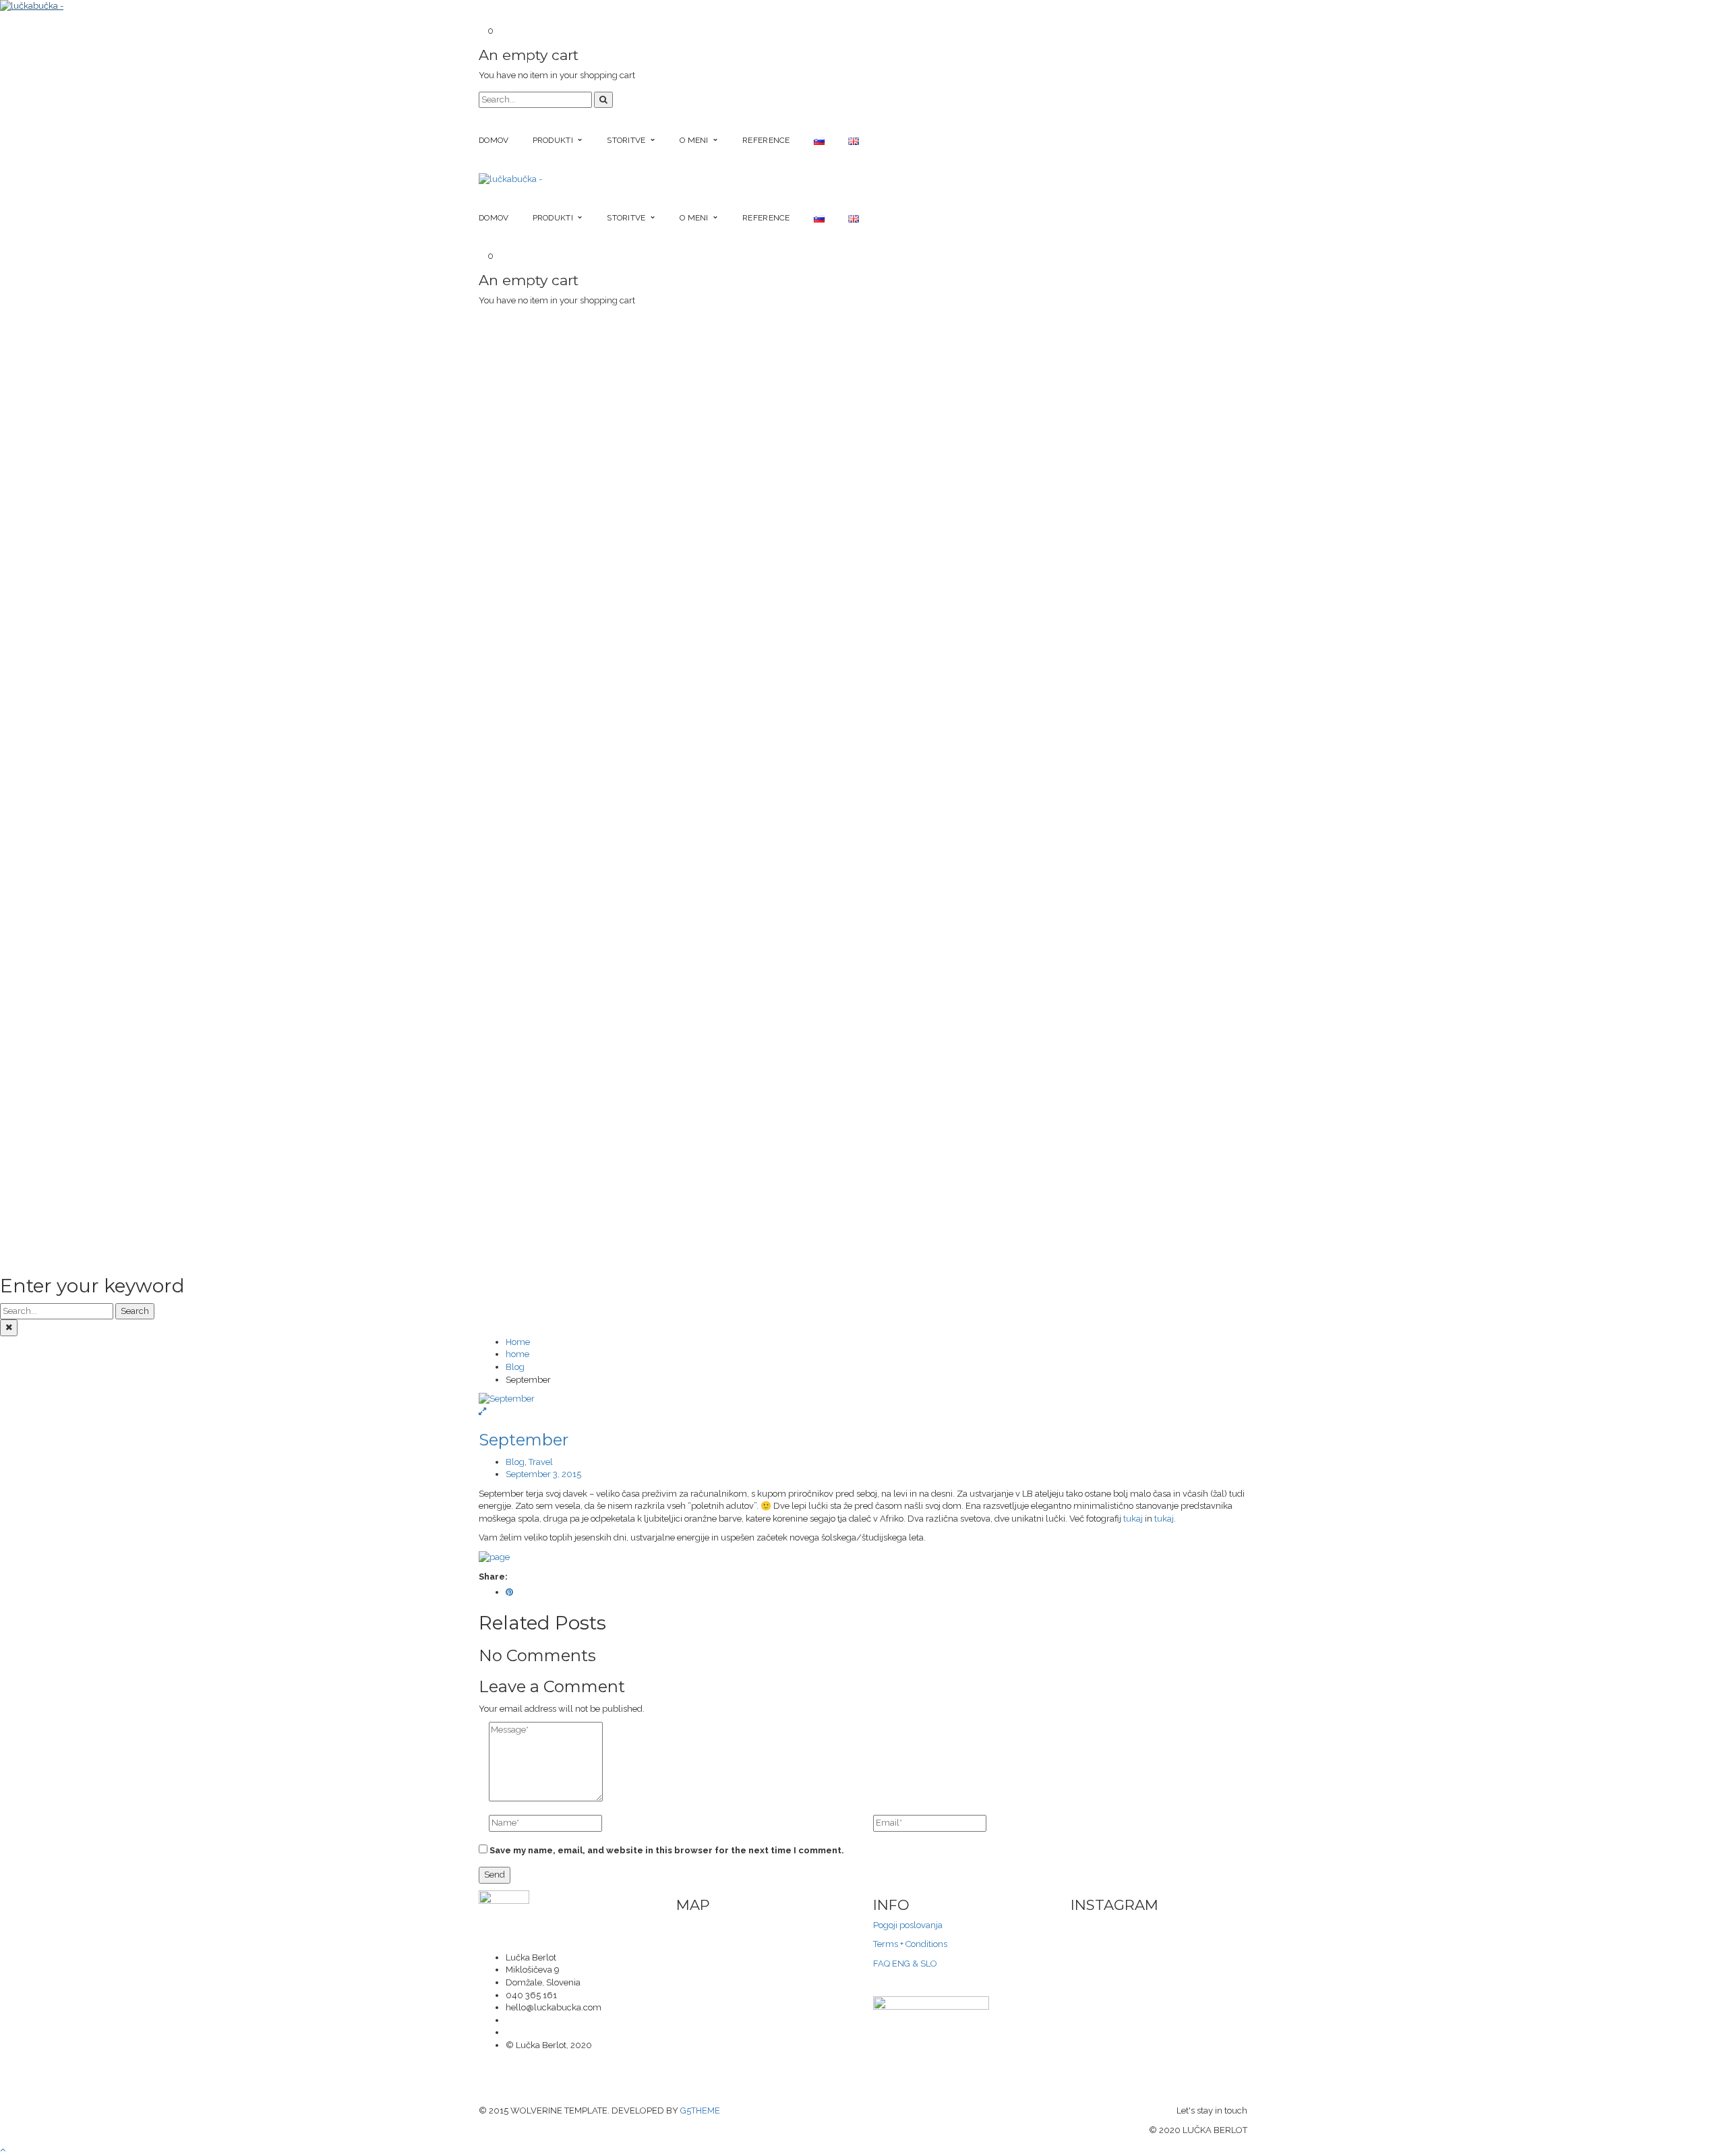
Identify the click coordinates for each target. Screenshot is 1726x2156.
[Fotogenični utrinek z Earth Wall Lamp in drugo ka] (1101, 1938)
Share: (493, 1577)
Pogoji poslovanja (908, 1925)
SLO (928, 1964)
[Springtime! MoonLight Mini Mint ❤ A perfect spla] (1159, 1950)
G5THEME (700, 2110)
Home (518, 1342)
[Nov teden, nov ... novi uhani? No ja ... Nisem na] (1159, 1938)
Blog (515, 1367)
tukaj (1133, 1519)
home (517, 1354)
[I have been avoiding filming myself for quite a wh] (1217, 1950)
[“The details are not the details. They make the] (1101, 1926)
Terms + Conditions (910, 1944)
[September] (863, 1399)
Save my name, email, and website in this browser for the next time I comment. (667, 1850)
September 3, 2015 (543, 1474)
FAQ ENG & (896, 1964)
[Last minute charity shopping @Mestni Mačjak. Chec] (1159, 1926)
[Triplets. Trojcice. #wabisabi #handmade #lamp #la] (1217, 1938)
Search (135, 1311)
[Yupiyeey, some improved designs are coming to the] (1101, 1950)
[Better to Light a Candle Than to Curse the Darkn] (1217, 1926)
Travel (541, 1462)
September (524, 1440)
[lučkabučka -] (32, 6)
